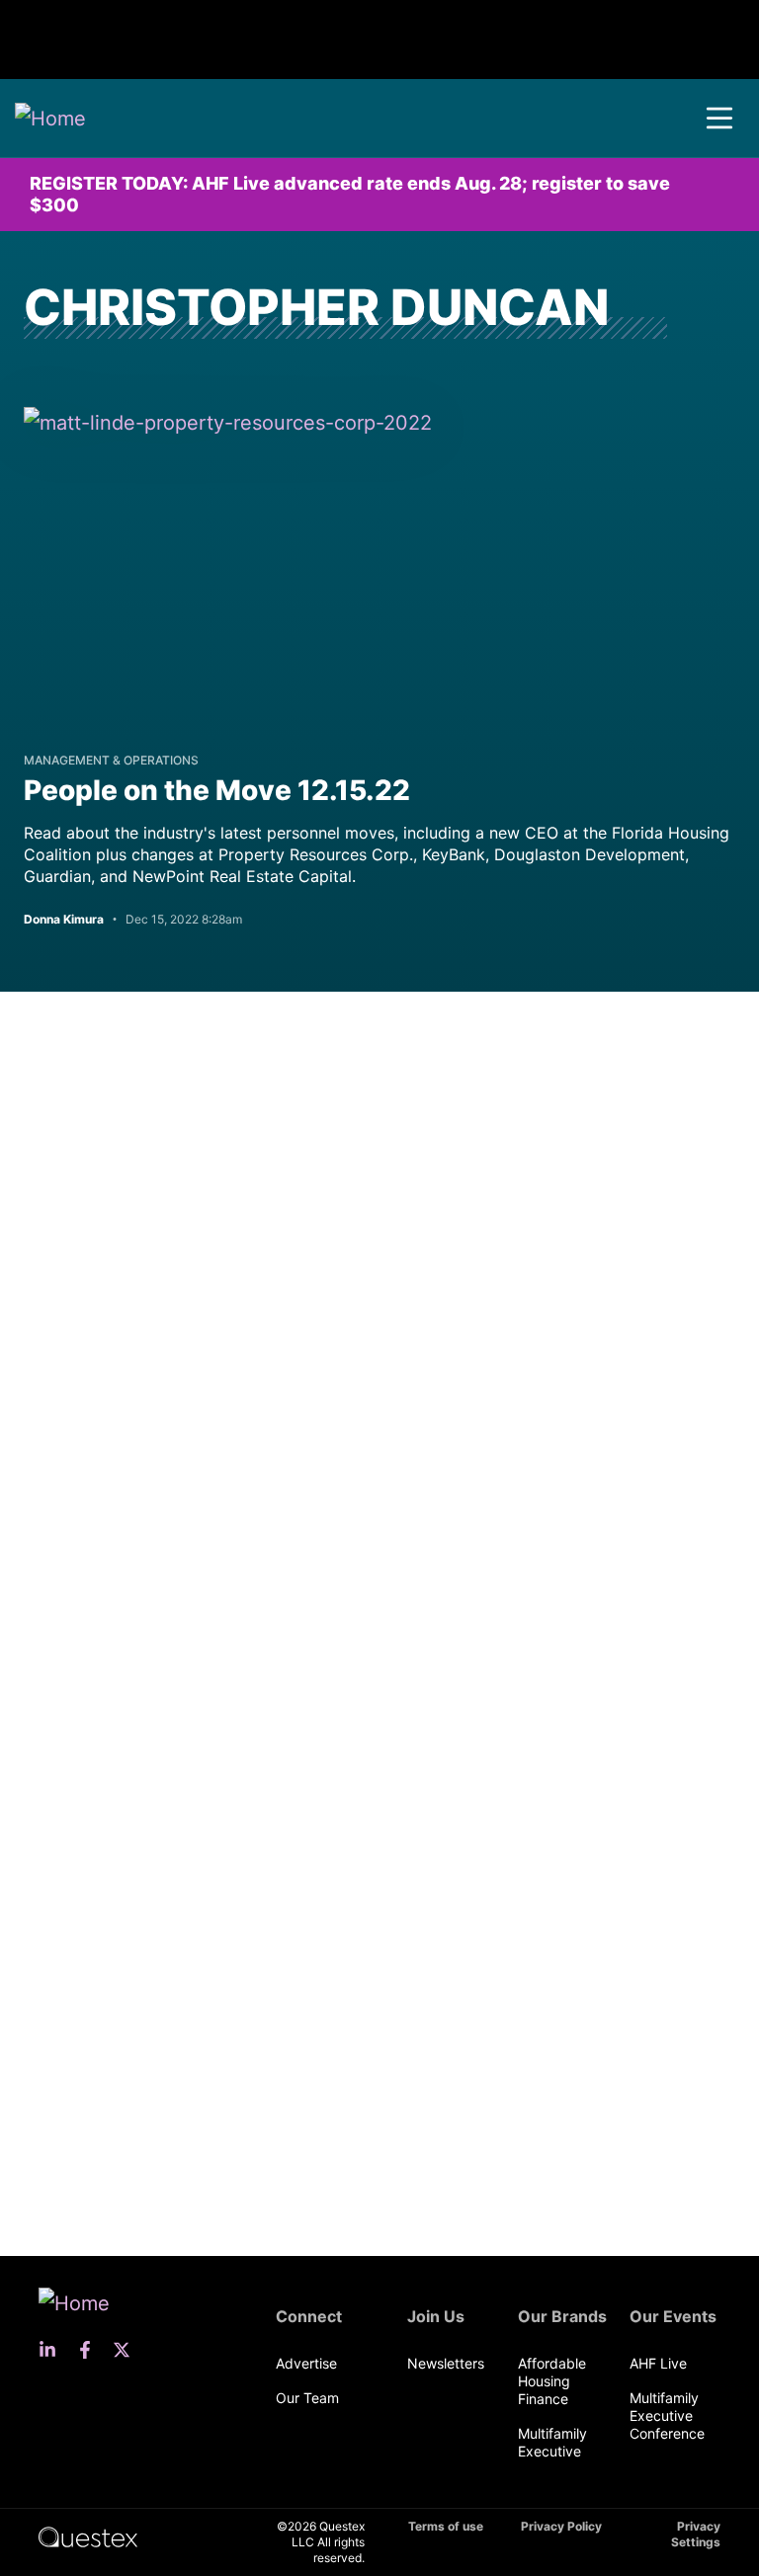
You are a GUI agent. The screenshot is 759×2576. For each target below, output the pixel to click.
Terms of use (446, 2526)
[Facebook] (91, 2350)
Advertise (306, 2363)
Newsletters (446, 2363)
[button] (719, 119)
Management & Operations (111, 760)
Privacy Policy (561, 2526)
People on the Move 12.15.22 (217, 790)
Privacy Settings (696, 2534)
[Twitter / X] (127, 2350)
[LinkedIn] (53, 2350)
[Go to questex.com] (88, 2536)
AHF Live (658, 2363)
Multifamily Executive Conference (667, 2415)
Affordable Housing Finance (552, 2381)
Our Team (307, 2398)
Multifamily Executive (552, 2442)
